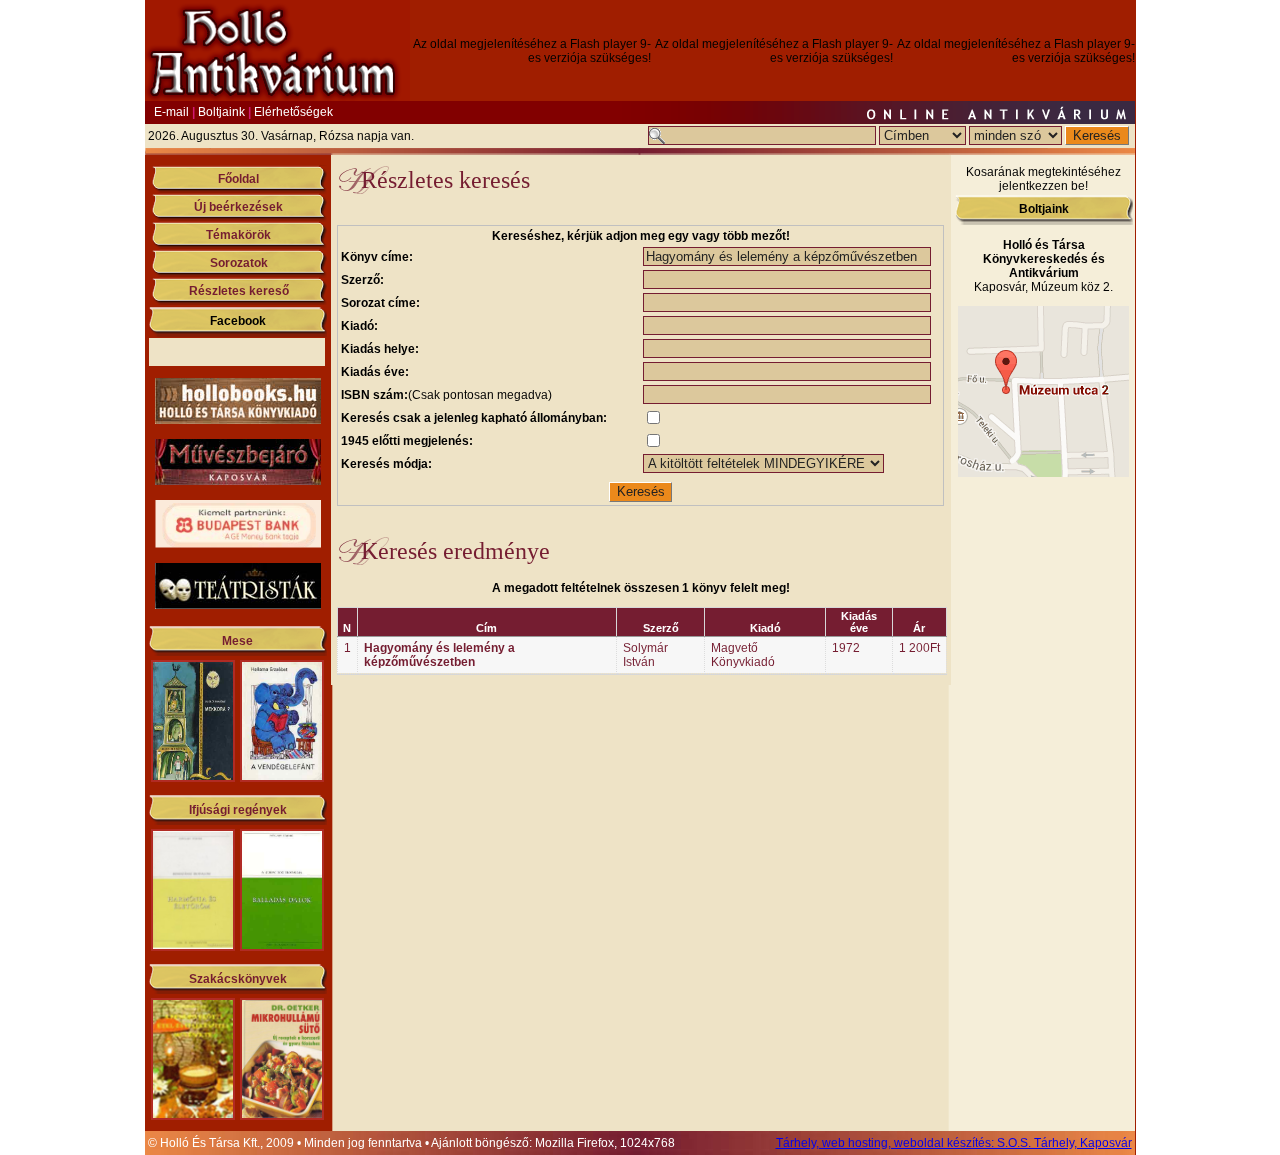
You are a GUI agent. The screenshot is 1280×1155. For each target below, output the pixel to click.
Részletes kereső (239, 291)
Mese (237, 641)
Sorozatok (239, 263)
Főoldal (238, 179)
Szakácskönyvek (238, 979)
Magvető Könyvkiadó (743, 655)
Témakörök (238, 235)
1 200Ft (919, 648)
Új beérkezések (238, 207)
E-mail (171, 112)
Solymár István (645, 655)
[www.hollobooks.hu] (238, 420)
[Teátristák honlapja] (238, 605)
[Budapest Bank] (238, 544)
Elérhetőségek (293, 112)
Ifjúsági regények (238, 810)
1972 (846, 648)
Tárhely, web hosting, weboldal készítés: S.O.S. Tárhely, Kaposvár (954, 1143)
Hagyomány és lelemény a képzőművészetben (439, 655)
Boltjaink (221, 112)
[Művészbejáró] (238, 481)
